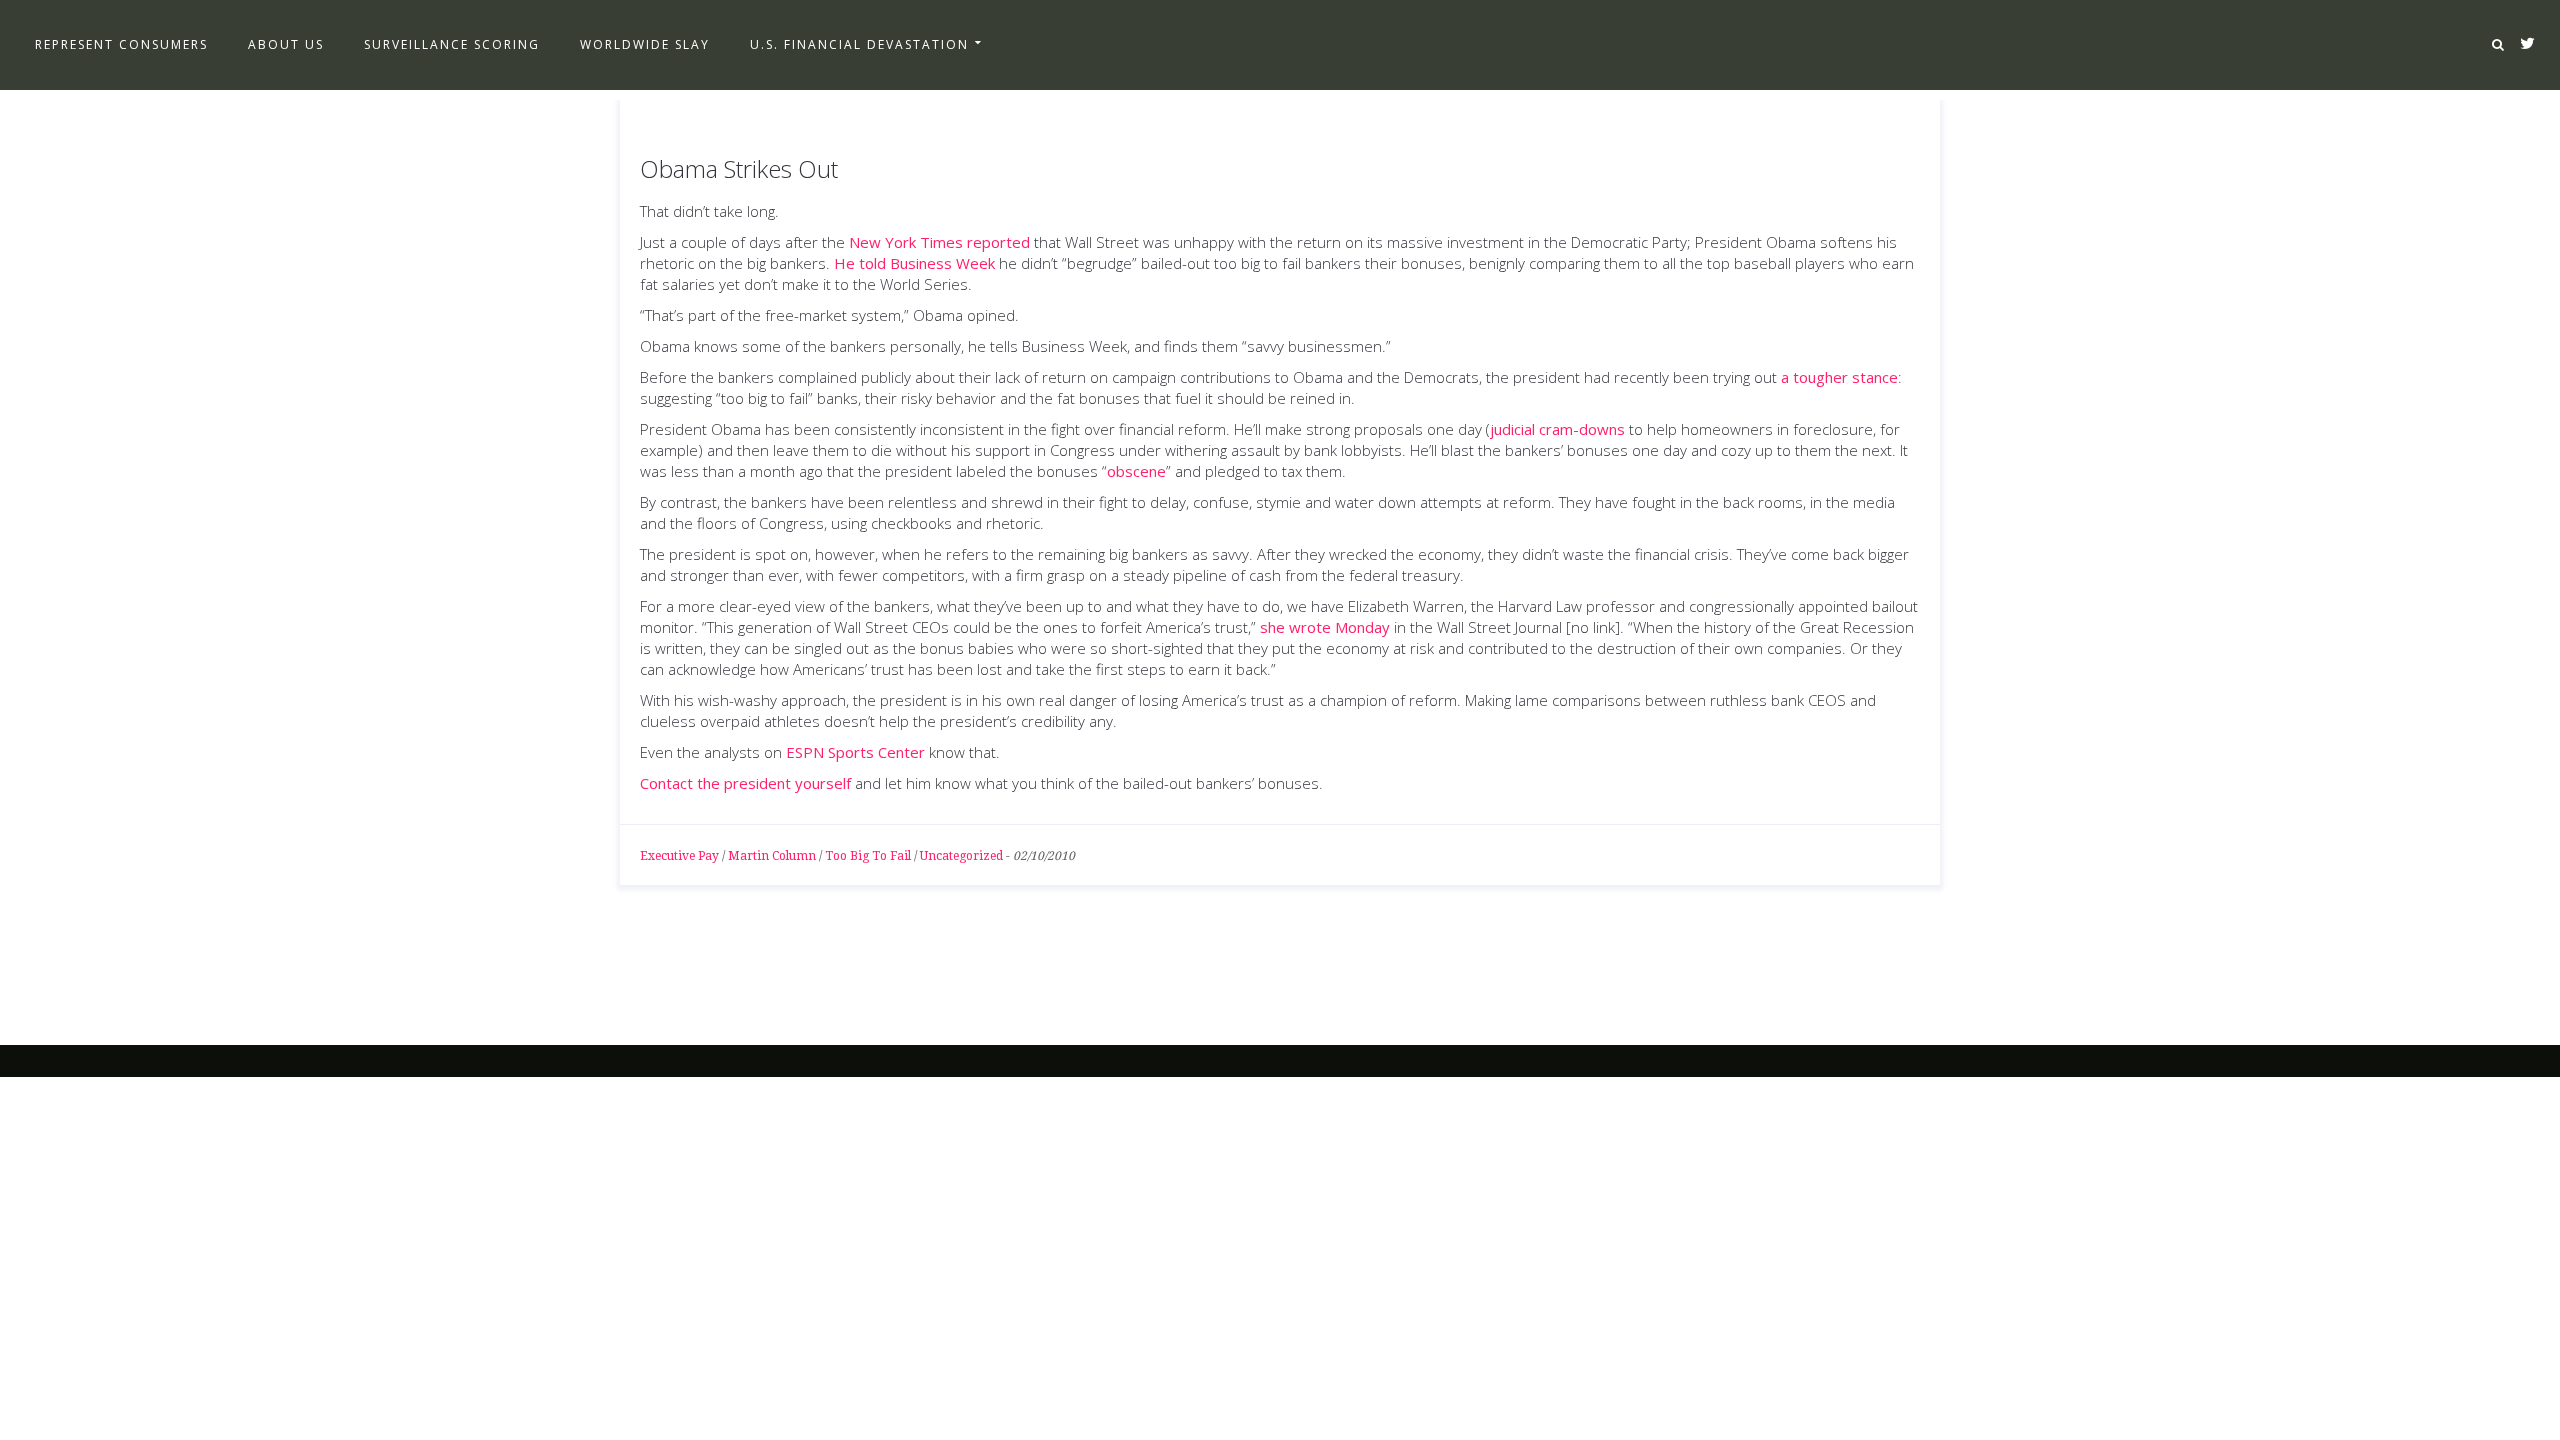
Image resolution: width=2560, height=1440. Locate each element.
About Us (286, 44)
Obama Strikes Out (739, 168)
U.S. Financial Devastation (859, 44)
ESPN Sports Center (855, 752)
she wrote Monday (1325, 627)
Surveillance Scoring (452, 44)
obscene (1136, 471)
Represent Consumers (121, 44)
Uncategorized (961, 856)
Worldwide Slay (645, 44)
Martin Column (772, 856)
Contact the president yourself (745, 783)
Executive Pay (679, 856)
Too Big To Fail (868, 856)
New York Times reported (939, 242)
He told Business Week (914, 263)
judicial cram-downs (1557, 429)
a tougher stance (1839, 377)
